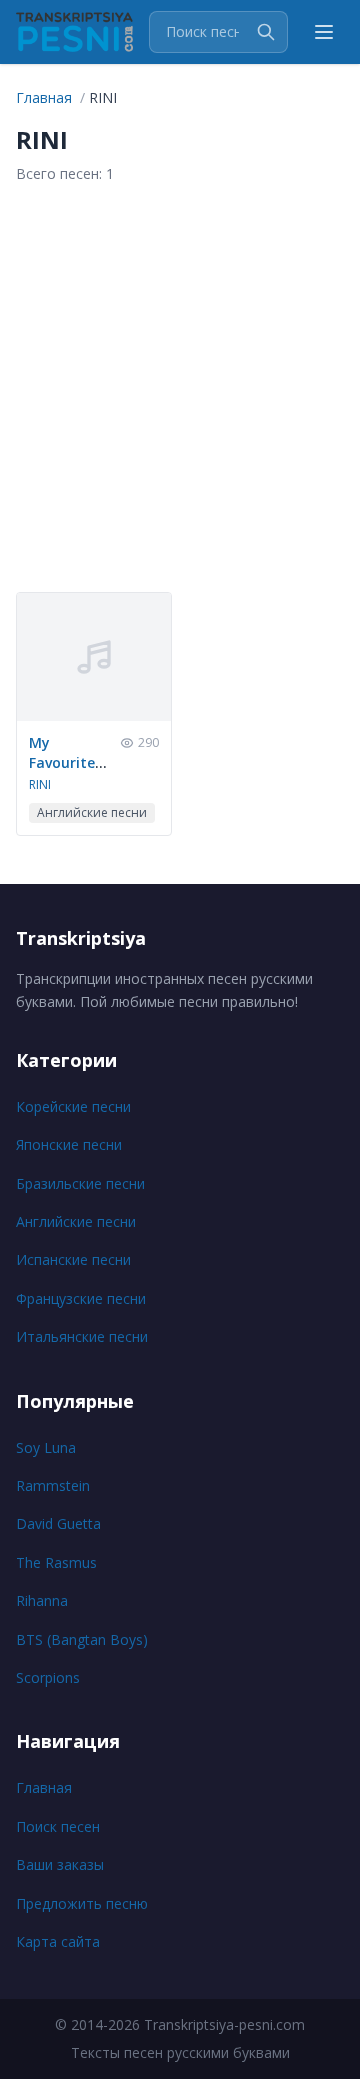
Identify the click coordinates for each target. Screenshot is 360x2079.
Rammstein (53, 1485)
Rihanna (42, 1600)
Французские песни (81, 1298)
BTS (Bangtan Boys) (82, 1639)
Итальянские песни (82, 1336)
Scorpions (48, 1677)
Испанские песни (73, 1259)
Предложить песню (82, 1903)
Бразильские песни (80, 1183)
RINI (40, 784)
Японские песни (69, 1144)
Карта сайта (58, 1941)
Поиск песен (58, 1826)
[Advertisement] (180, 388)
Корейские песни (73, 1106)
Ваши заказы (60, 1864)
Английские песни (76, 1221)
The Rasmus (56, 1562)
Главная (44, 1787)
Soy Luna (46, 1447)
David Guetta (58, 1523)
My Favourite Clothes (62, 762)
